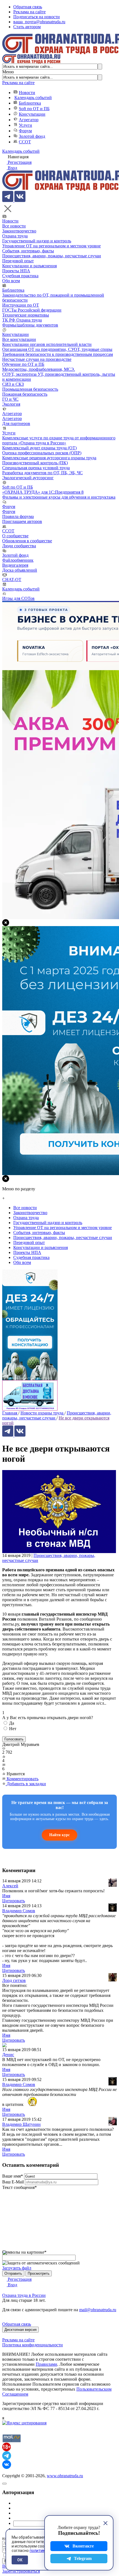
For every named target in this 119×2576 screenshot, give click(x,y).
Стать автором (27, 27)
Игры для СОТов (18, 598)
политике (38, 2551)
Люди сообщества (19, 546)
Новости (27, 93)
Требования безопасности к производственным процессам (58, 354)
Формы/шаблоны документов (30, 325)
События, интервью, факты (28, 251)
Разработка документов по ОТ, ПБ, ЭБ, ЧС (42, 473)
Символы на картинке (24, 2252)
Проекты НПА (16, 271)
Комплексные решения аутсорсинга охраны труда (49, 458)
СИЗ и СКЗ (13, 384)
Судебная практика (20, 276)
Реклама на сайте (29, 12)
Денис (8, 2055)
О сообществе (15, 536)
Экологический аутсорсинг (28, 478)
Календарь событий (33, 98)
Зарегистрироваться (21, 2571)
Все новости (14, 226)
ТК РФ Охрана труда (22, 320)
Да (12, 1723)
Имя (6, 1896)
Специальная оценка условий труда (36, 468)
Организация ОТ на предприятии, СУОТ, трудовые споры (57, 349)
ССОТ (25, 142)
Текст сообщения (20, 2187)
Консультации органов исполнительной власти (47, 344)
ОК (20, 2560)
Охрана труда (15, 236)
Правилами (46, 2364)
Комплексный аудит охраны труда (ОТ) (39, 448)
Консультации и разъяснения (29, 266)
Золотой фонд (32, 136)
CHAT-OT (12, 580)
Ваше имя (13, 2176)
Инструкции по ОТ (21, 305)
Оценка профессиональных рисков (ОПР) (42, 453)
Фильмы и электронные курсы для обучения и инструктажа (59, 497)
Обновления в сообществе (27, 541)
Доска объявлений (20, 570)
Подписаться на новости (37, 17)
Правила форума (18, 516)
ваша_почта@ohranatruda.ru (39, 22)
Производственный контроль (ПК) (35, 463)
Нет (13, 1729)
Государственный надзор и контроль (37, 241)
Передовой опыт (18, 261)
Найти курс (59, 1835)
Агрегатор (29, 120)
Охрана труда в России (24, 2295)
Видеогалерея (15, 565)
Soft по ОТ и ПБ (34, 109)
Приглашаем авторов (22, 521)
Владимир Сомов (19, 1911)
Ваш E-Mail (13, 2182)
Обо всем (11, 281)
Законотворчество (19, 231)
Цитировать (14, 1901)
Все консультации (19, 339)
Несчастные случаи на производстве (37, 359)
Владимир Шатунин (21, 2124)
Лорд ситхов (14, 1980)
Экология (11, 404)
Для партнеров (16, 423)
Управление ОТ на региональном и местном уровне (51, 246)
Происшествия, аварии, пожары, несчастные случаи (52, 256)
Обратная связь (28, 7)
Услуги (25, 125)
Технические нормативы (26, 315)
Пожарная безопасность (25, 394)
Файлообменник (18, 560)
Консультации (32, 114)
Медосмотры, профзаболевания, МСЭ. (39, 369)
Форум (25, 131)
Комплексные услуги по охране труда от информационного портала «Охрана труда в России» (59, 440)
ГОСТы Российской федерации (32, 310)
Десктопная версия (20, 2330)
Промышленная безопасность (30, 389)
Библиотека (30, 103)
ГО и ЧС (10, 399)
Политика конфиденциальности (33, 2345)
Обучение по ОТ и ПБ (23, 364)
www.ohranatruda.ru (65, 2476)
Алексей (10, 1886)
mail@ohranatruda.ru (98, 2310)
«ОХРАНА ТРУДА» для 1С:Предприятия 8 (43, 492)
